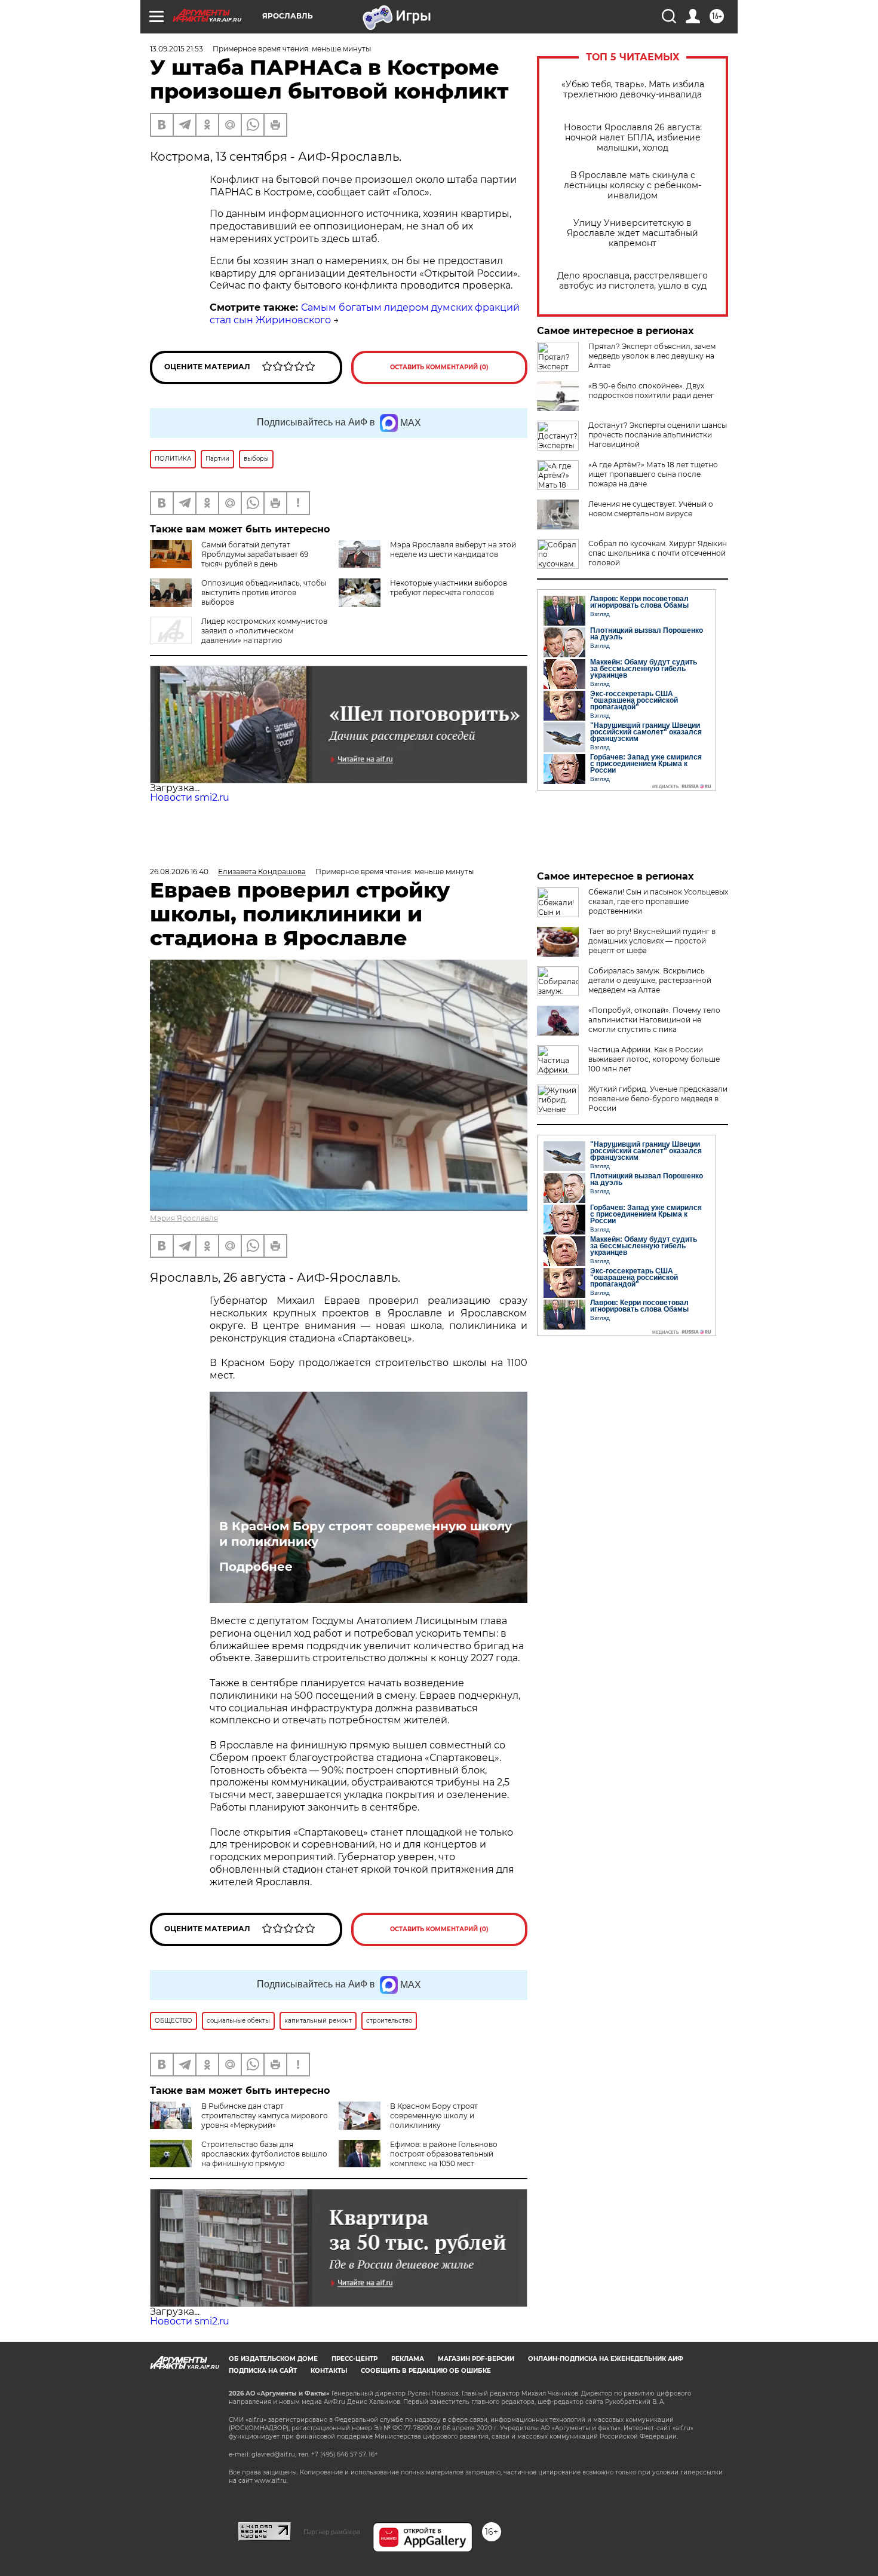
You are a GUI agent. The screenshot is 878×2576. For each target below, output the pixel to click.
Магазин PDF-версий (476, 2359)
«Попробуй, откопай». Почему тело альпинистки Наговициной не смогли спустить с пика (654, 1020)
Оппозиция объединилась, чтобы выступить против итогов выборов (264, 592)
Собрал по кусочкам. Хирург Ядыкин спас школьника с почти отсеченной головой (658, 553)
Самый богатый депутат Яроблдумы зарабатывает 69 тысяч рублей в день (255, 554)
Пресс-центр (354, 2359)
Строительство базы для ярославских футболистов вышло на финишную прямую (264, 2154)
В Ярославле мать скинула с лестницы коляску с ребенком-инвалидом (633, 186)
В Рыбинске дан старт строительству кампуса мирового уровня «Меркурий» (265, 2116)
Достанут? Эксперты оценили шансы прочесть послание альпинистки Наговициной (658, 435)
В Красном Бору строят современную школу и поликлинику (366, 1534)
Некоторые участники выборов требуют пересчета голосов (449, 588)
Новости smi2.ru (190, 797)
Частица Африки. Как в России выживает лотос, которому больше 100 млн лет (654, 1059)
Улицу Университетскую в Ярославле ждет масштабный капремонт (633, 233)
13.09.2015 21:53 (176, 49)
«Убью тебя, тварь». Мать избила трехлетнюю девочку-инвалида (633, 90)
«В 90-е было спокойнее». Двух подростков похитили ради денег (651, 390)
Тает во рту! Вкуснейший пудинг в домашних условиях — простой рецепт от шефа (652, 941)
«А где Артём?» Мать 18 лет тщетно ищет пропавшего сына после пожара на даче (653, 474)
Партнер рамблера (332, 2532)
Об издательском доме (273, 2359)
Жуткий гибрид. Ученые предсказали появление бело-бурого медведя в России (658, 1099)
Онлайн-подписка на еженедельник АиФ (606, 2359)
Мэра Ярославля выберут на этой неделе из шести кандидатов (453, 549)
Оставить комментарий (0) (439, 367)
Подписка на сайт (263, 2371)
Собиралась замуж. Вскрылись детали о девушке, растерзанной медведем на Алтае (650, 980)
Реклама (408, 2359)
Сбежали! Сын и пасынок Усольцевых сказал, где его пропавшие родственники (658, 901)
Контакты (329, 2371)
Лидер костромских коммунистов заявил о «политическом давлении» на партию (264, 631)
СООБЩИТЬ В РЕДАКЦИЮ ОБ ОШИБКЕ (426, 2371)
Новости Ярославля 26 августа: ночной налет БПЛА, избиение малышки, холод (633, 138)
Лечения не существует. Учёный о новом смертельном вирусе (651, 509)
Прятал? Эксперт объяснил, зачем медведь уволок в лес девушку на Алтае (652, 356)
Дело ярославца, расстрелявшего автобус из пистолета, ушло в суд (633, 281)
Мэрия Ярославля (184, 1218)
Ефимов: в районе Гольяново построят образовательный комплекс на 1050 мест (444, 2154)
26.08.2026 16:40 (179, 872)
